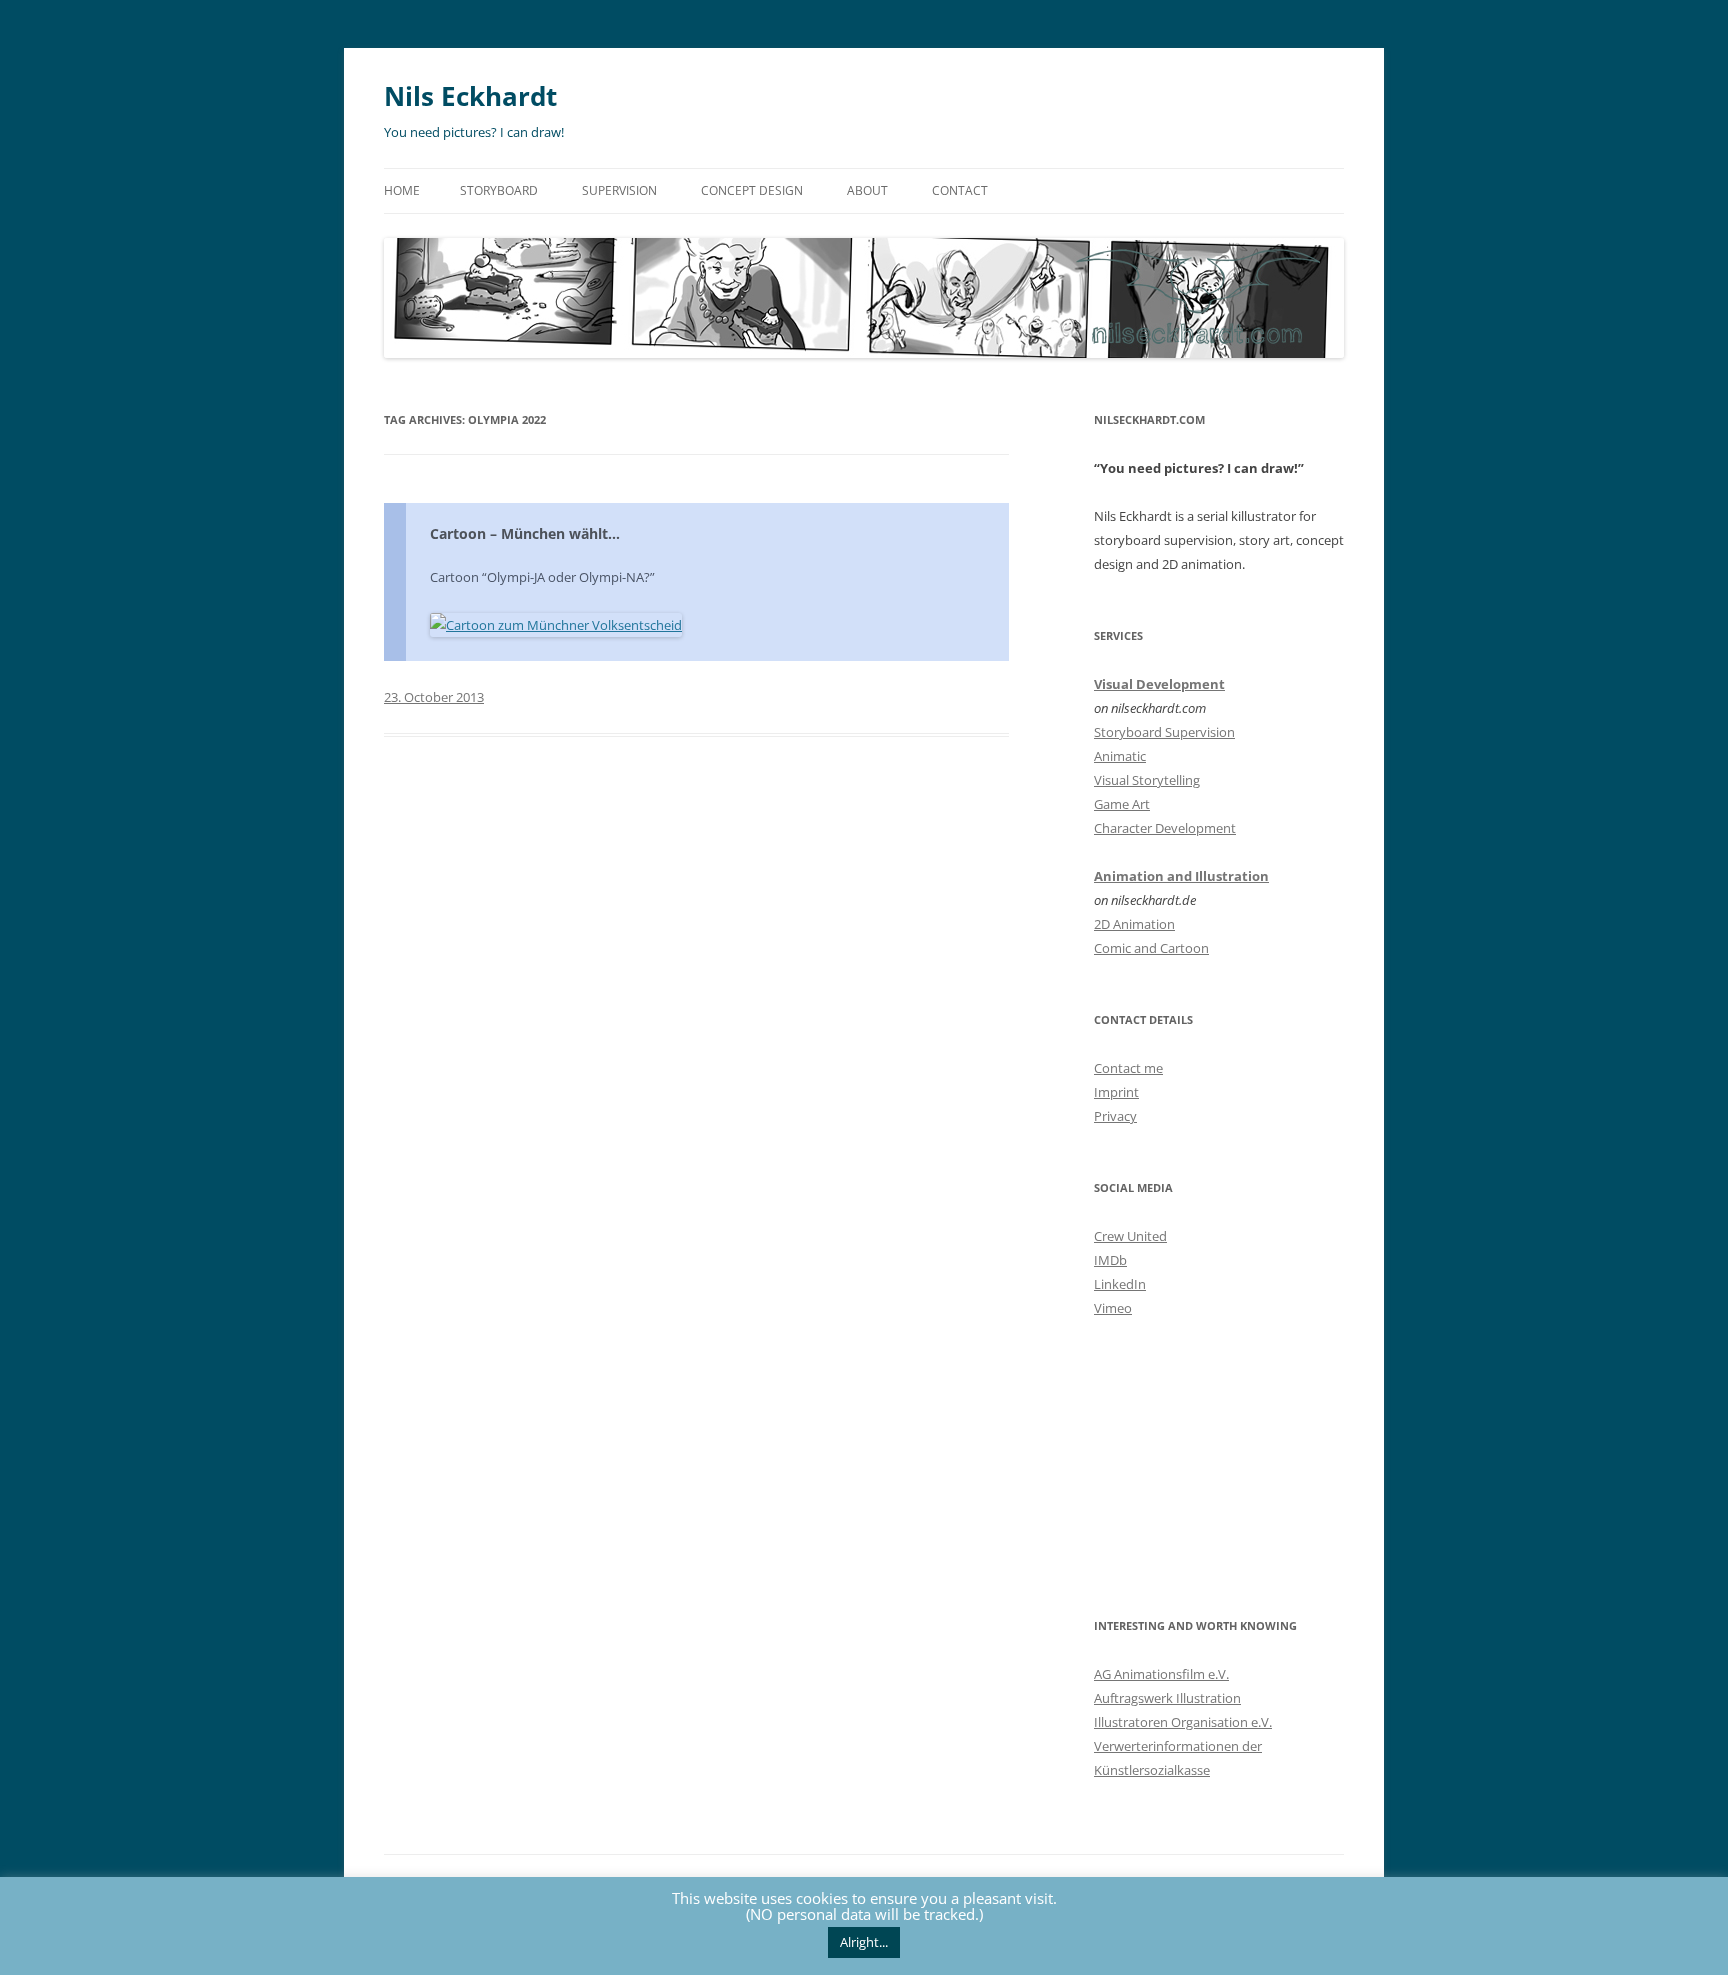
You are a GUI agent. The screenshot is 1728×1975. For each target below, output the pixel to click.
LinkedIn (1120, 1284)
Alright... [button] (864, 1942)
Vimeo (1113, 1308)
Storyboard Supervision (1164, 732)
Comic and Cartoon (1151, 948)
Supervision (619, 190)
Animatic (1120, 756)
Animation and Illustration (1181, 876)
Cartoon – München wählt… (525, 533)
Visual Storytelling (1147, 780)
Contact (960, 190)
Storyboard (499, 190)
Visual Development (1159, 684)
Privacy (1115, 1116)
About (867, 190)
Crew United (1130, 1236)
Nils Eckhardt (470, 96)
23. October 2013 (434, 697)
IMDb (1110, 1260)
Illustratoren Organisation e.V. (1183, 1722)
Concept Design (752, 190)
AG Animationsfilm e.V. (1161, 1674)
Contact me (1128, 1068)
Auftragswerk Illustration (1167, 1698)
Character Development (1165, 828)
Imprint (1116, 1092)
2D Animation (1134, 924)
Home (402, 190)
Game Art (1122, 804)
